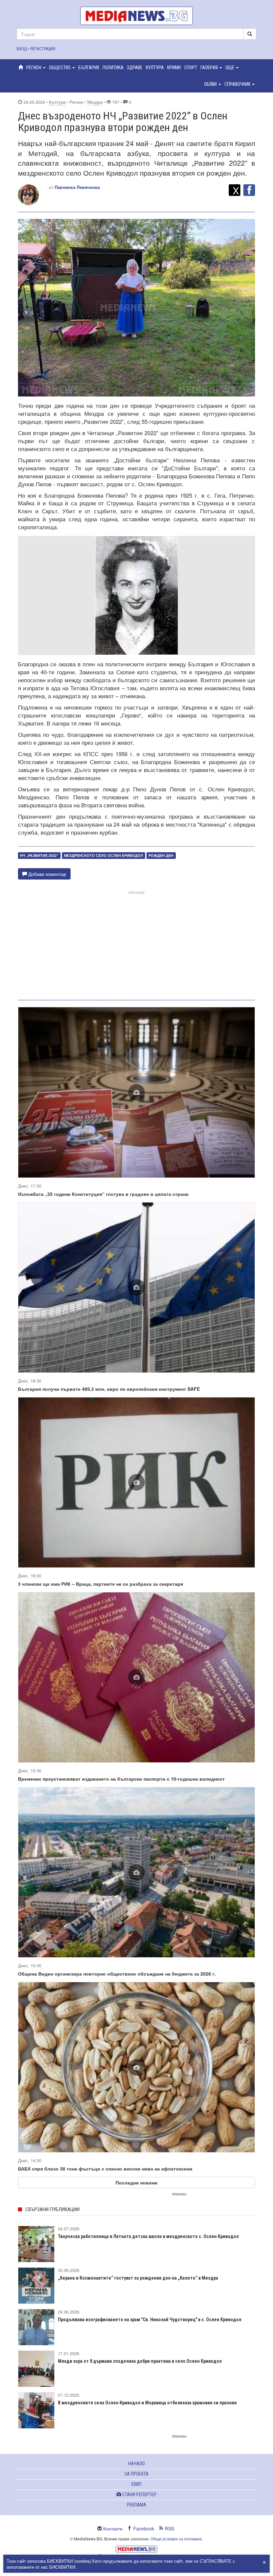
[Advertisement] (136, 943)
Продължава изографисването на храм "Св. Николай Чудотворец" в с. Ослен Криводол (150, 2320)
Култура (57, 102)
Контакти (113, 2528)
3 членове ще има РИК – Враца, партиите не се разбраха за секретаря (101, 1584)
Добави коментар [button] (47, 874)
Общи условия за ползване (176, 2539)
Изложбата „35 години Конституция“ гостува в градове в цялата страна (103, 1194)
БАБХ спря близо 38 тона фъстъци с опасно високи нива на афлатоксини (105, 2169)
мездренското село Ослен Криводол (104, 855)
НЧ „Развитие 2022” (39, 855)
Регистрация (43, 49)
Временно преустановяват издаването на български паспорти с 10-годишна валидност (121, 1779)
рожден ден (161, 855)
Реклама (136, 2505)
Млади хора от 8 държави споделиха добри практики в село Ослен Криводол (140, 2361)
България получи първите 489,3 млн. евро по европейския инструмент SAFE (109, 1389)
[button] (36, 68)
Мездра (95, 102)
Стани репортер (139, 2495)
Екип (136, 2484)
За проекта (136, 2474)
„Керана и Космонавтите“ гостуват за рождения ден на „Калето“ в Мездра (138, 2278)
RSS (169, 2528)
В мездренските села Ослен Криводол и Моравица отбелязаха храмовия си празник (147, 2403)
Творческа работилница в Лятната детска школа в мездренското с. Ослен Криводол (148, 2236)
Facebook (144, 2528)
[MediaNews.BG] (136, 16)
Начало (136, 2464)
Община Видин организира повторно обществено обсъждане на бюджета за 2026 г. (117, 1974)
